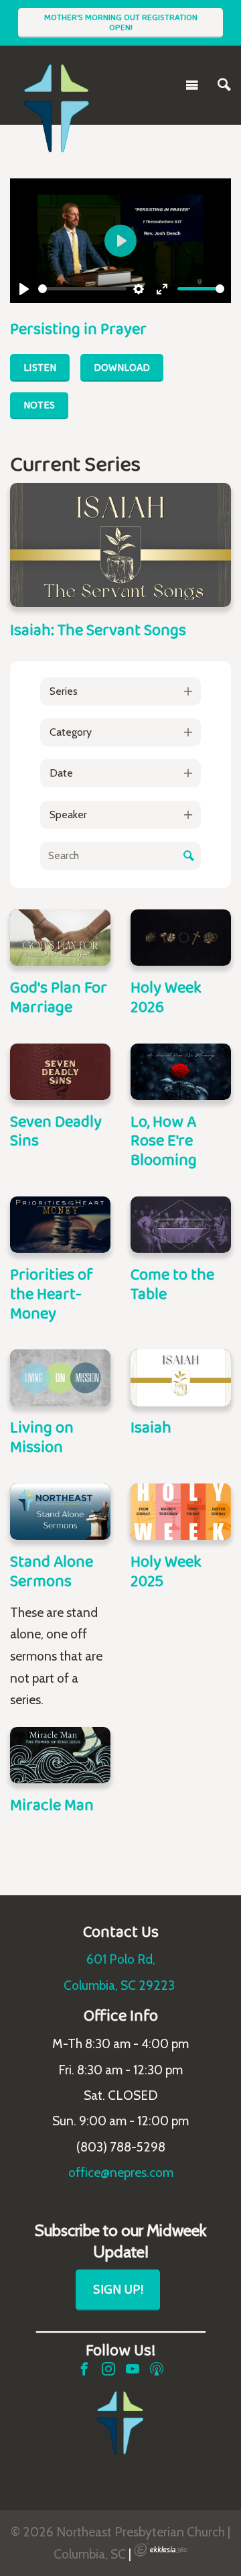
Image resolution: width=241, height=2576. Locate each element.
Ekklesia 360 (161, 2550)
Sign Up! (118, 2289)
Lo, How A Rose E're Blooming (164, 1140)
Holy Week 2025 (166, 1571)
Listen (40, 367)
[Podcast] (157, 2369)
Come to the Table (172, 1284)
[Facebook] (84, 2369)
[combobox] (120, 691)
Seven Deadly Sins (56, 1131)
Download (122, 367)
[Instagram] (108, 2369)
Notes (39, 405)
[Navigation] (192, 85)
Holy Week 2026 (166, 997)
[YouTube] (133, 2369)
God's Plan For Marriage (59, 997)
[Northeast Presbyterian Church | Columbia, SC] (57, 82)
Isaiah (151, 1427)
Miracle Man (52, 1804)
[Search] (224, 85)
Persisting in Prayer (78, 328)
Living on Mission (42, 1437)
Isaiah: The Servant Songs (98, 629)
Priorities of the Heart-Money (52, 1293)
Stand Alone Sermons (52, 1571)
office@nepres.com (121, 2172)
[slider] (82, 289)
